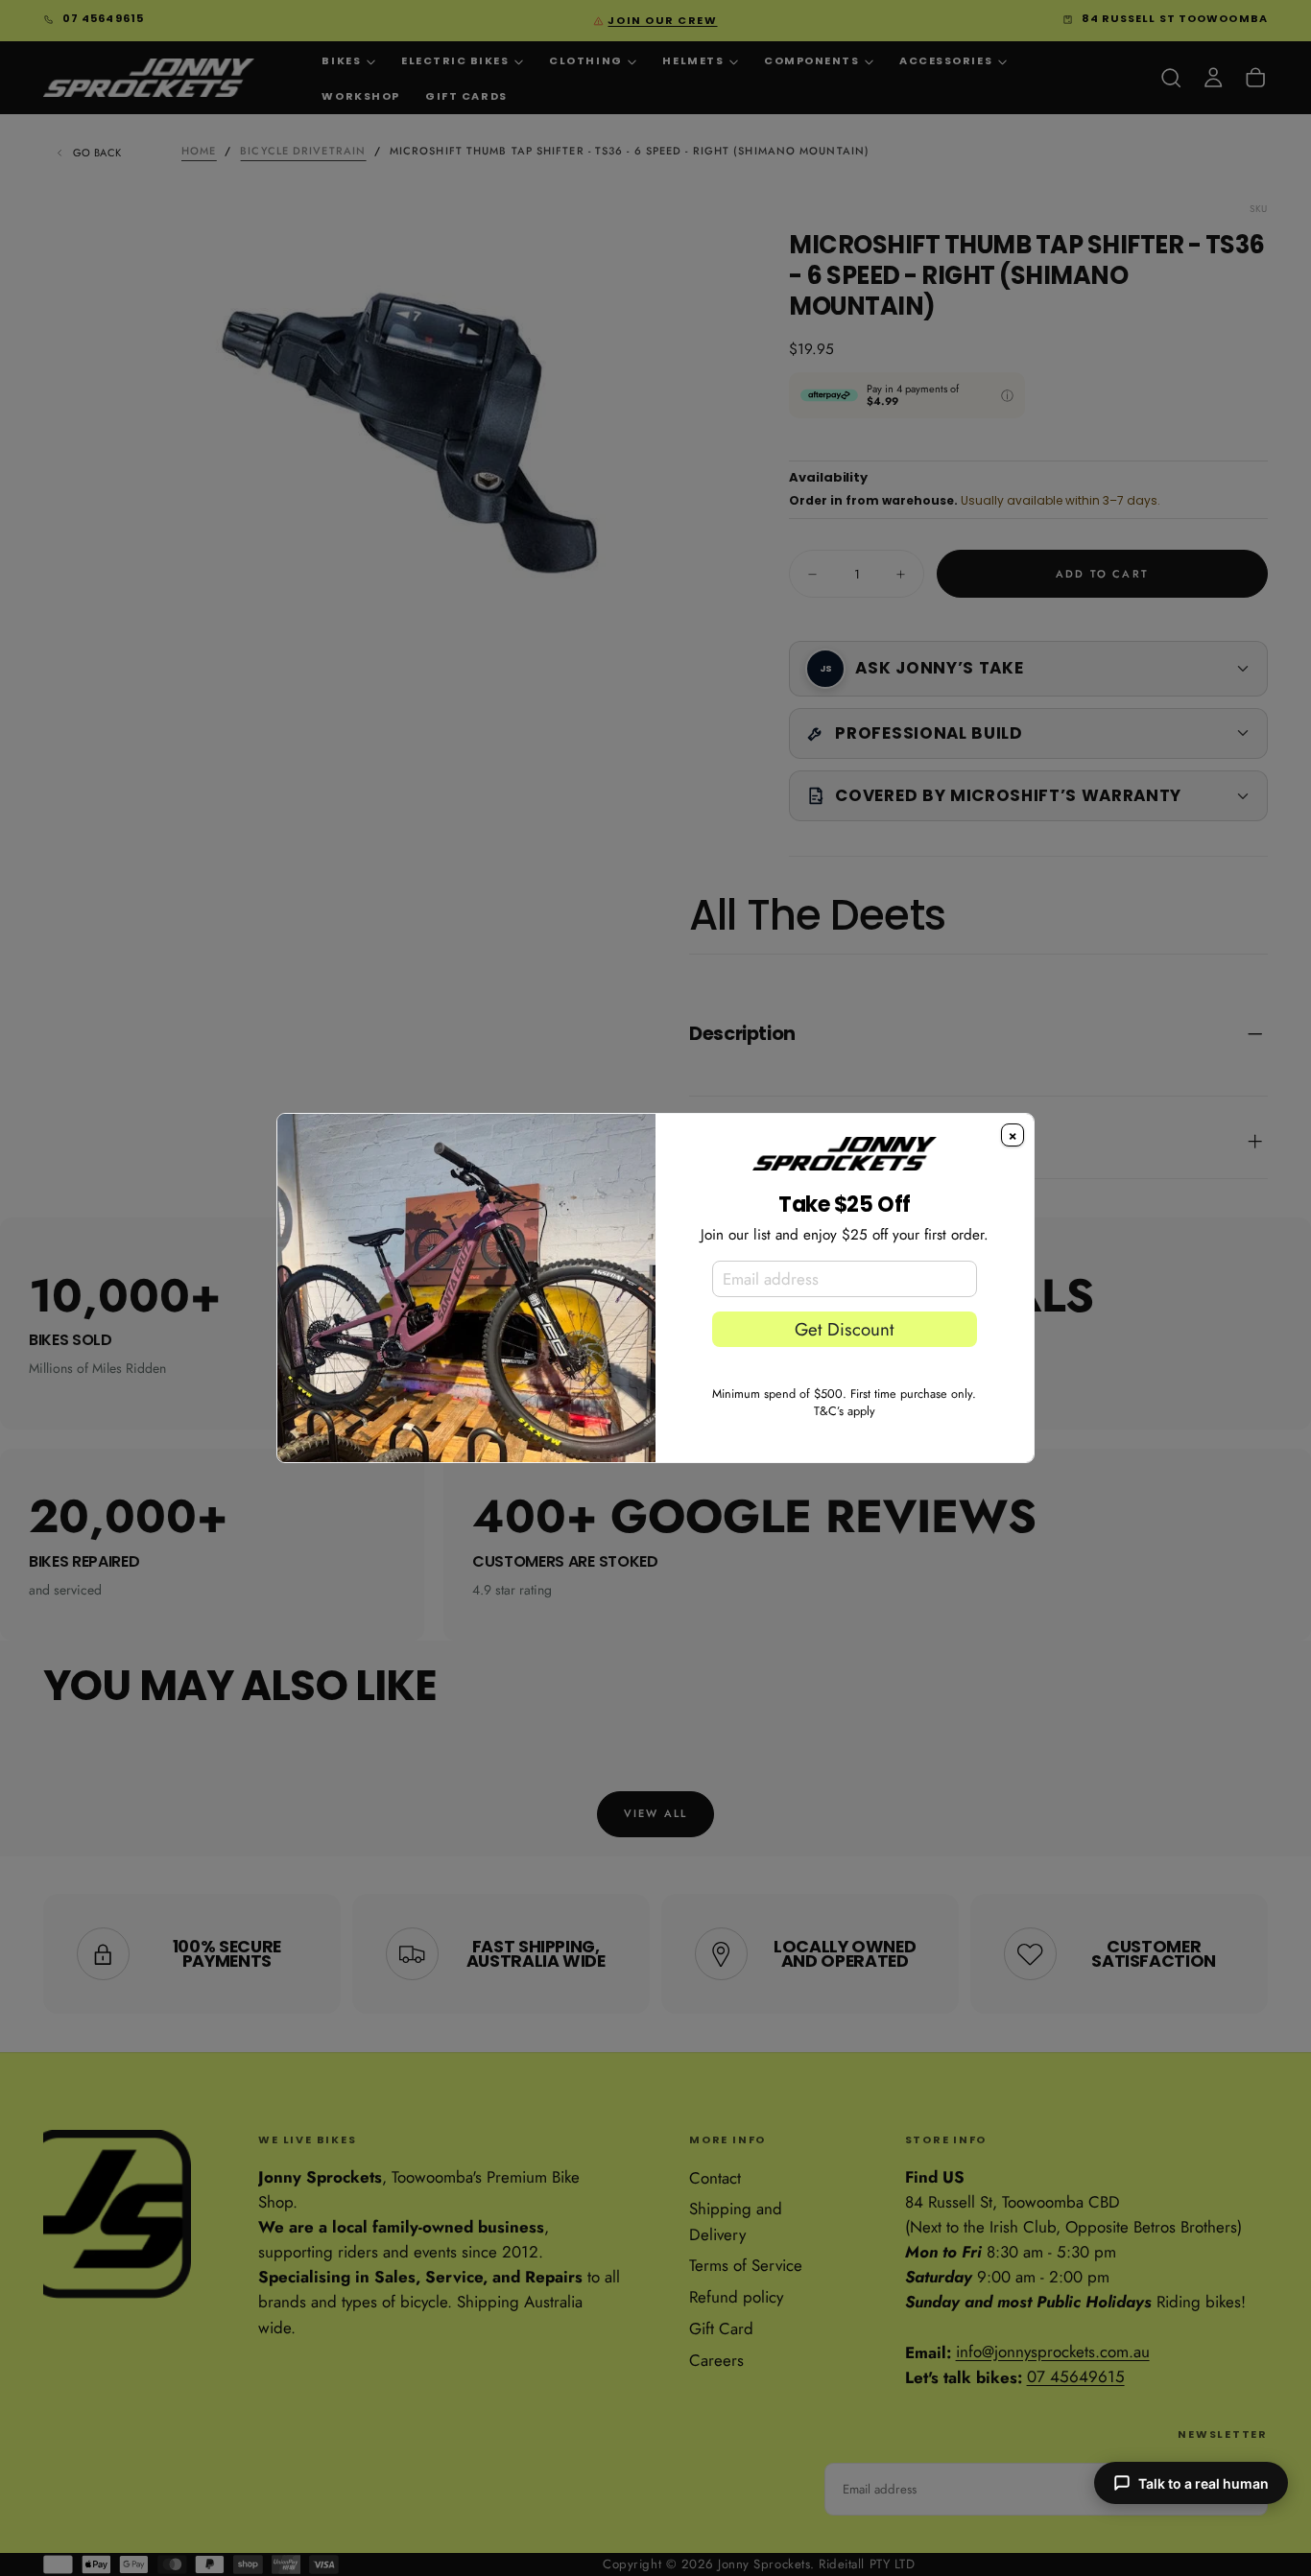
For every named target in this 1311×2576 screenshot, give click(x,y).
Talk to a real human (1204, 2483)
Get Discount (844, 1329)
